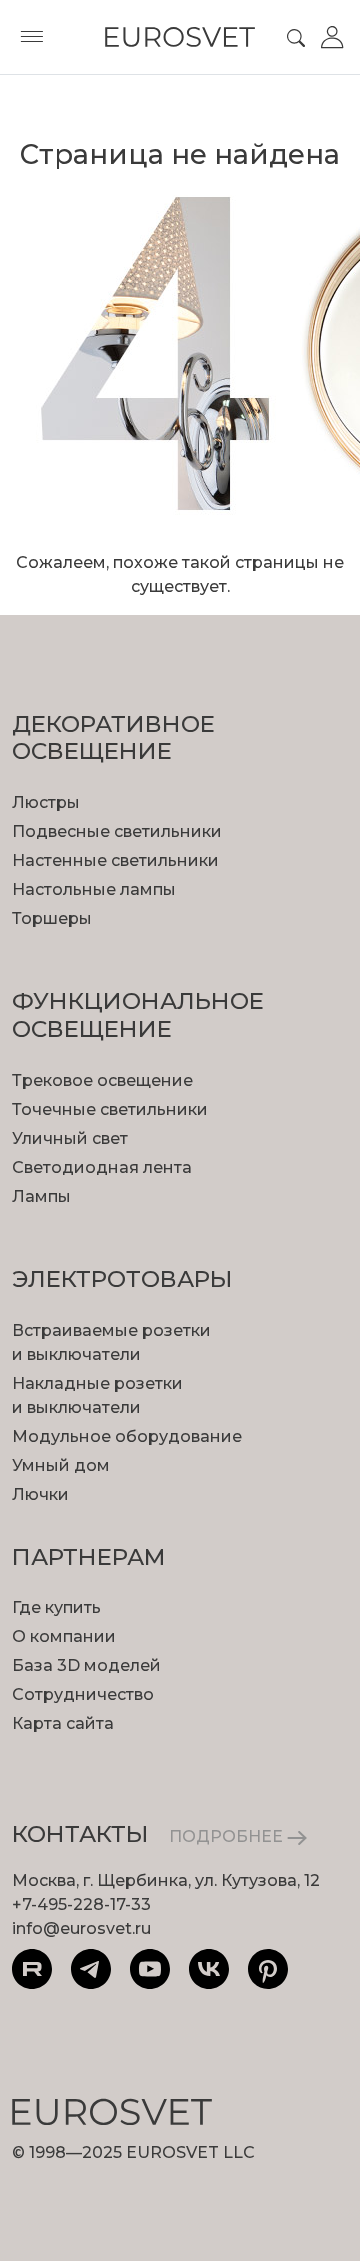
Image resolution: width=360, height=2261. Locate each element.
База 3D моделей (86, 1665)
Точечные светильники (110, 1109)
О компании (64, 1636)
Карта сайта (63, 1723)
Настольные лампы (94, 889)
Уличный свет (70, 1138)
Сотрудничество (83, 1694)
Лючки (40, 1494)
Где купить (56, 1607)
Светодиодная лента (102, 1167)
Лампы (41, 1196)
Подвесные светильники (117, 831)
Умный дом (61, 1465)
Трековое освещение (102, 1080)
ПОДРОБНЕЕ (228, 1836)
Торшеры (52, 918)
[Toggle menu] (32, 37)
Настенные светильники (115, 860)
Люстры (46, 802)
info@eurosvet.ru (81, 1928)
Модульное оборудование (127, 1436)
